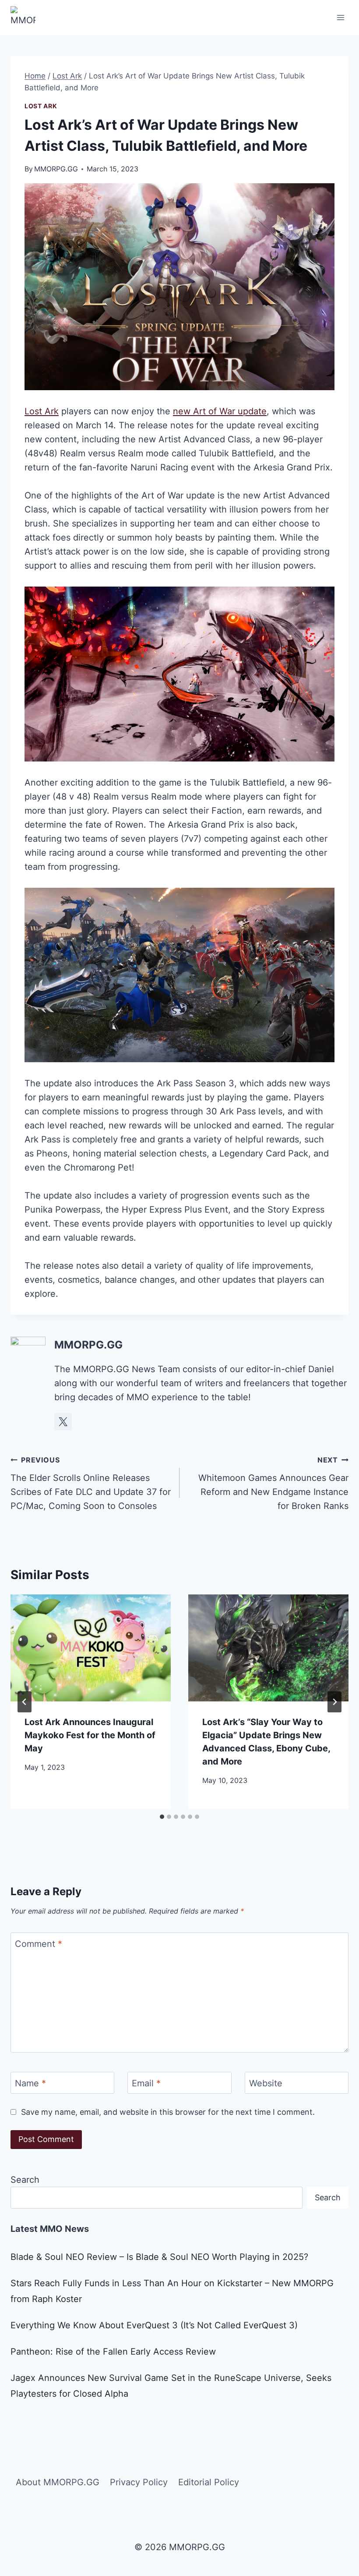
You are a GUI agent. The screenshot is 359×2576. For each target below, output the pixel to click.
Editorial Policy (209, 2482)
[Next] (334, 1702)
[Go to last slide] (25, 1702)
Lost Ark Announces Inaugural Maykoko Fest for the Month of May (90, 1735)
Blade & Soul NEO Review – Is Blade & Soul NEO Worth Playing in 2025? (159, 2257)
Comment (39, 1944)
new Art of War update (220, 411)
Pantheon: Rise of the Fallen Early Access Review (113, 2352)
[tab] (162, 1817)
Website (266, 2083)
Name (30, 2083)
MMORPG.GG (56, 169)
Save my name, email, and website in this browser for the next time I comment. (168, 2112)
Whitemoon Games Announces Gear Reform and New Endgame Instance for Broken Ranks (273, 1483)
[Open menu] (340, 17)
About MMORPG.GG (58, 2482)
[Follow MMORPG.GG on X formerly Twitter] (63, 1422)
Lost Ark (41, 106)
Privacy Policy (139, 2482)
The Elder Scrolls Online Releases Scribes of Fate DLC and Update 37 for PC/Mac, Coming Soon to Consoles (91, 1483)
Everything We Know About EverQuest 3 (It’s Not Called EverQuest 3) (154, 2325)
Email (146, 2083)
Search (25, 2180)
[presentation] (91, 1648)
